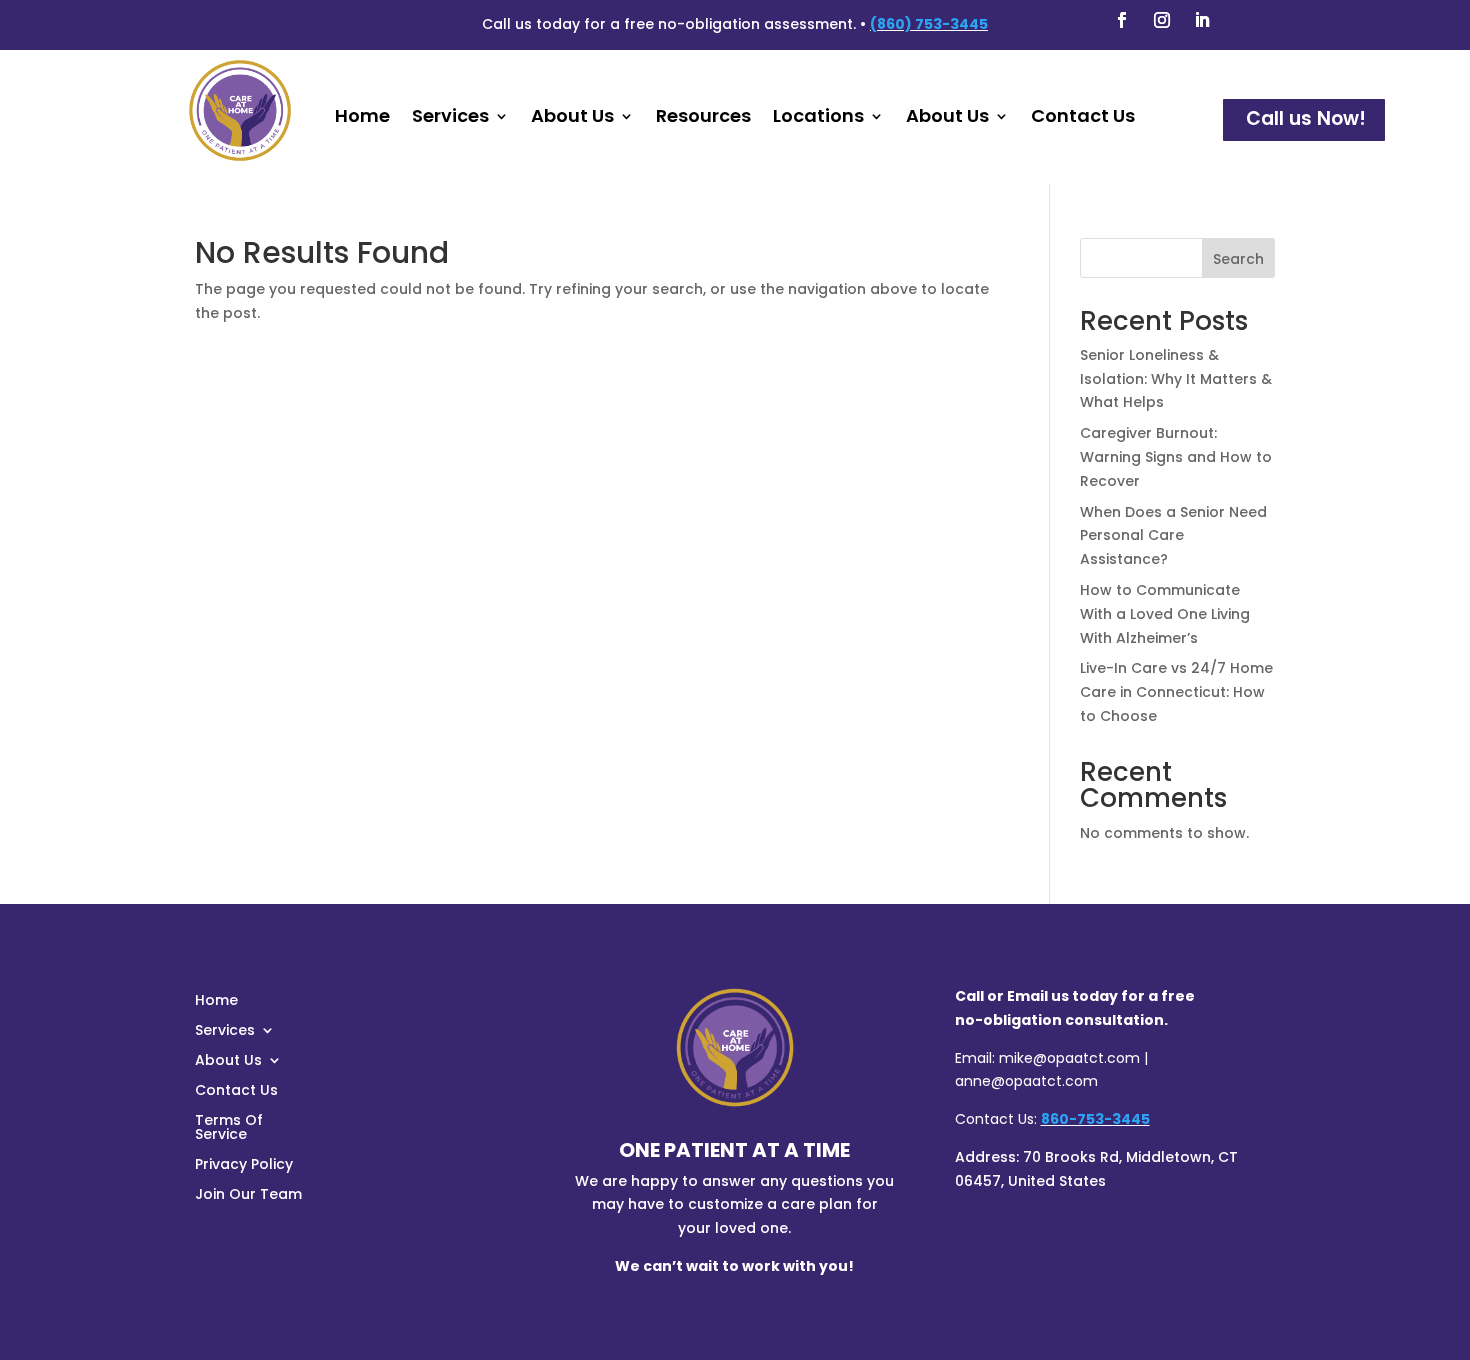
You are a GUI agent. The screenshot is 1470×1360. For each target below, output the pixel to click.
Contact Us (1083, 118)
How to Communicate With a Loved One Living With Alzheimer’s (1165, 614)
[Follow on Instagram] (1162, 20)
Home (362, 118)
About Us (572, 118)
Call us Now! (1306, 118)
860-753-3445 (1095, 1119)
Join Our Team (248, 1195)
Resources (703, 118)
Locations (818, 118)
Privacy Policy (244, 1165)
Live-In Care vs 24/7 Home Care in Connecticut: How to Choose (1176, 692)
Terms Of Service (229, 1128)
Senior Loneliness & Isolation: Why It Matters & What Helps (1176, 379)
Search (1238, 259)
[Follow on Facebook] (1122, 20)
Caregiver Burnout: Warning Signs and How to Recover (1176, 457)
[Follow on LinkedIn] (1202, 20)
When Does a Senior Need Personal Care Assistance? (1173, 536)
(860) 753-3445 (929, 24)
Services (450, 118)
